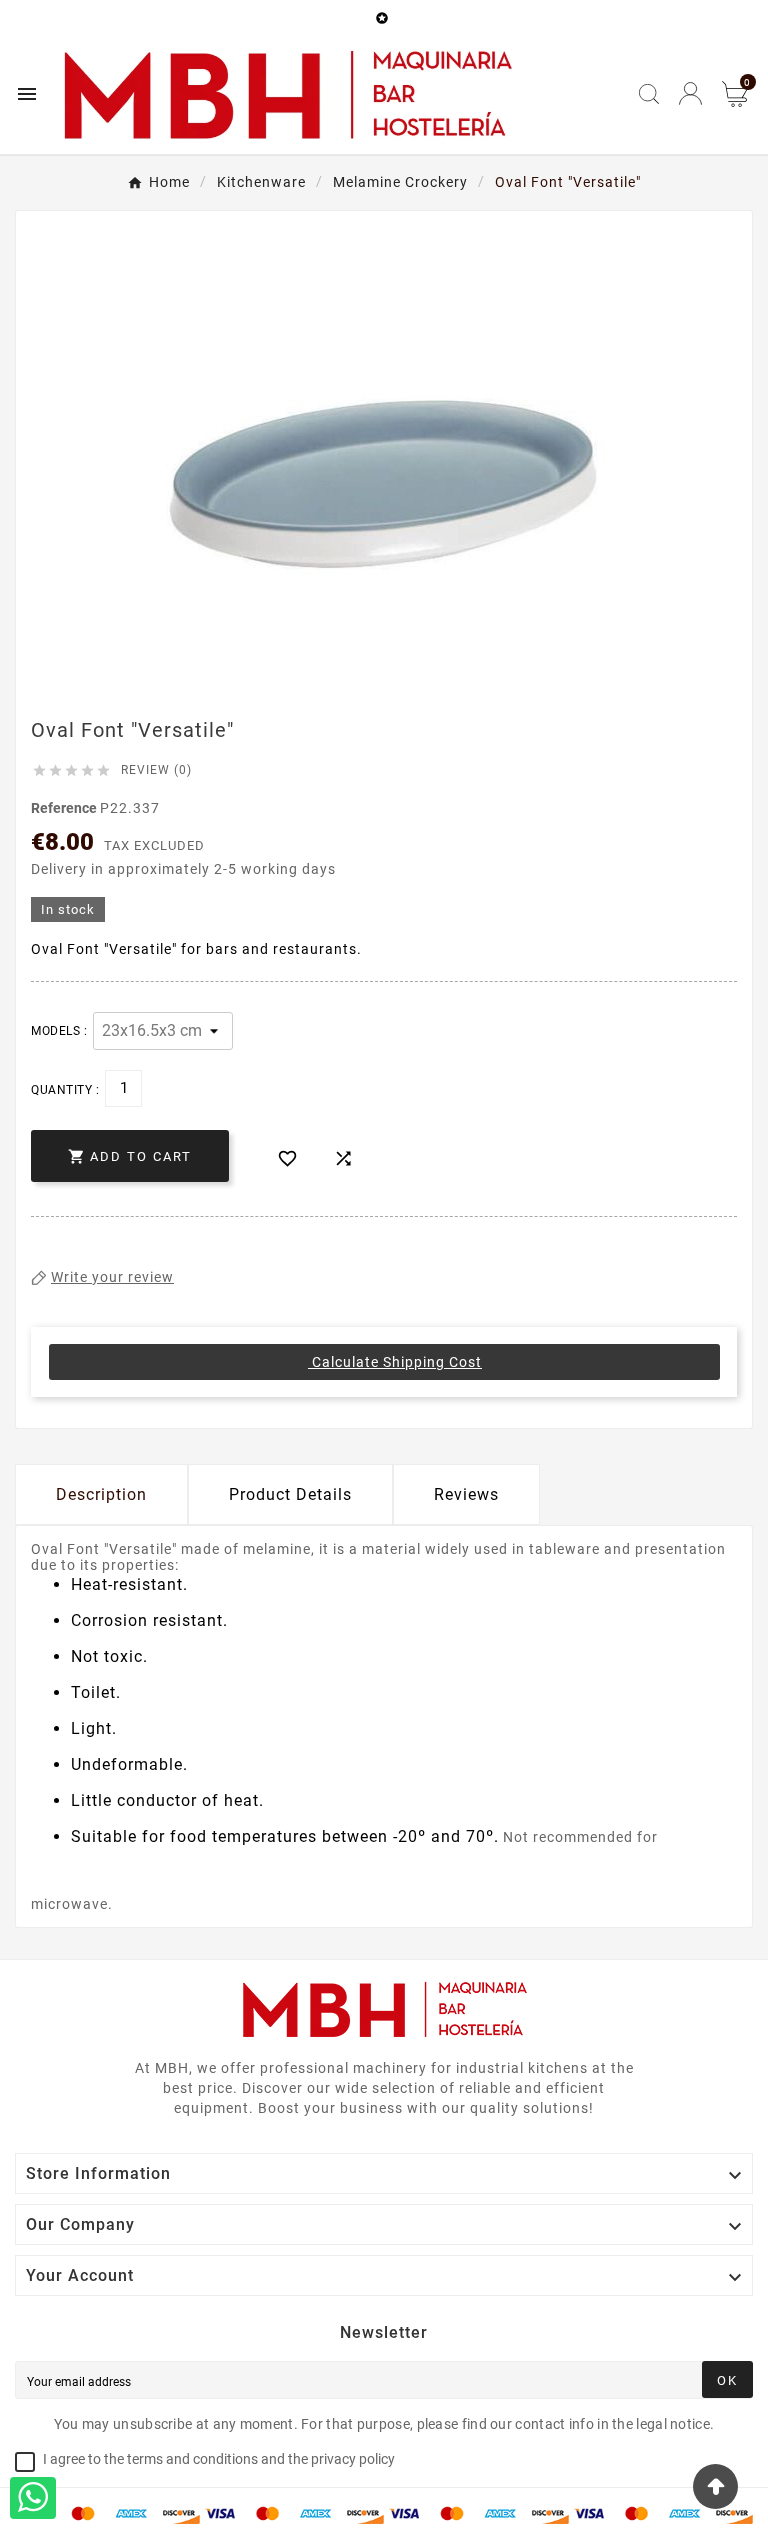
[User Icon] (690, 93)
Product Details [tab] (290, 1494)
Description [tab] (101, 1494)
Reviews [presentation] (466, 1494)
